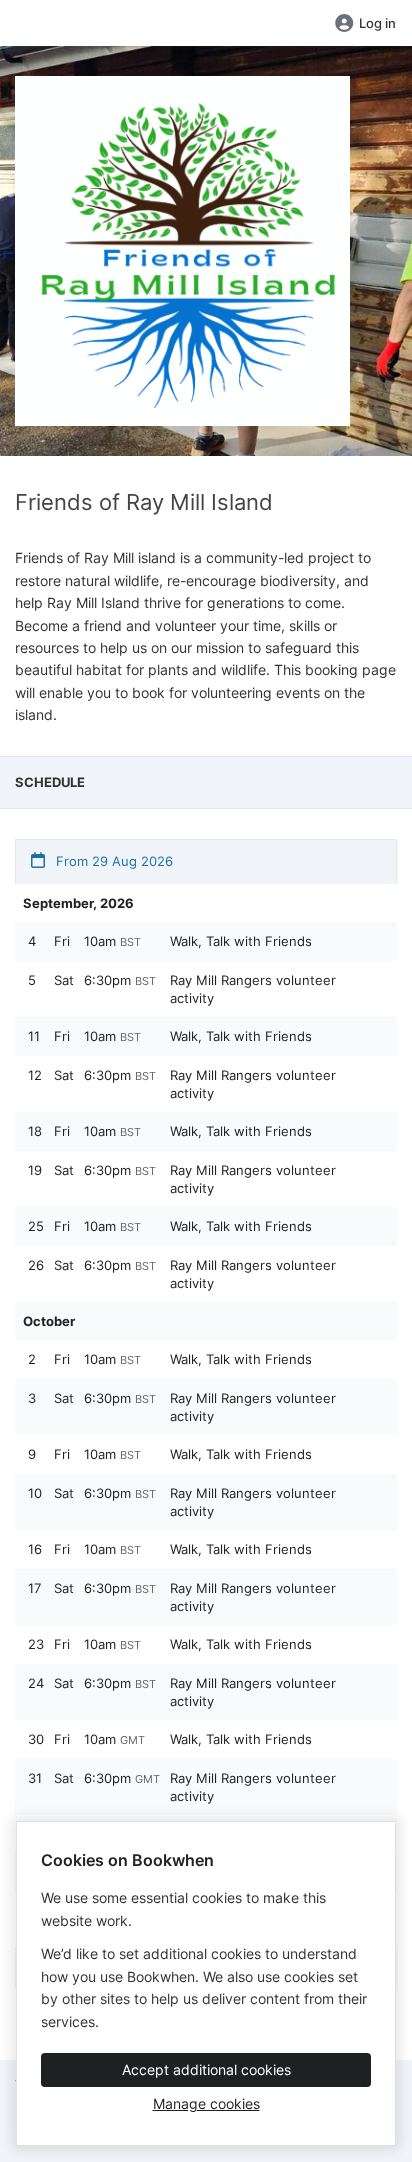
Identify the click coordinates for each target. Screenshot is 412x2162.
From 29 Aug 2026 (112, 861)
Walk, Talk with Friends (241, 941)
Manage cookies (206, 2103)
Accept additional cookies (206, 2069)
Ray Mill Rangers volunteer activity (253, 989)
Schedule (50, 782)
